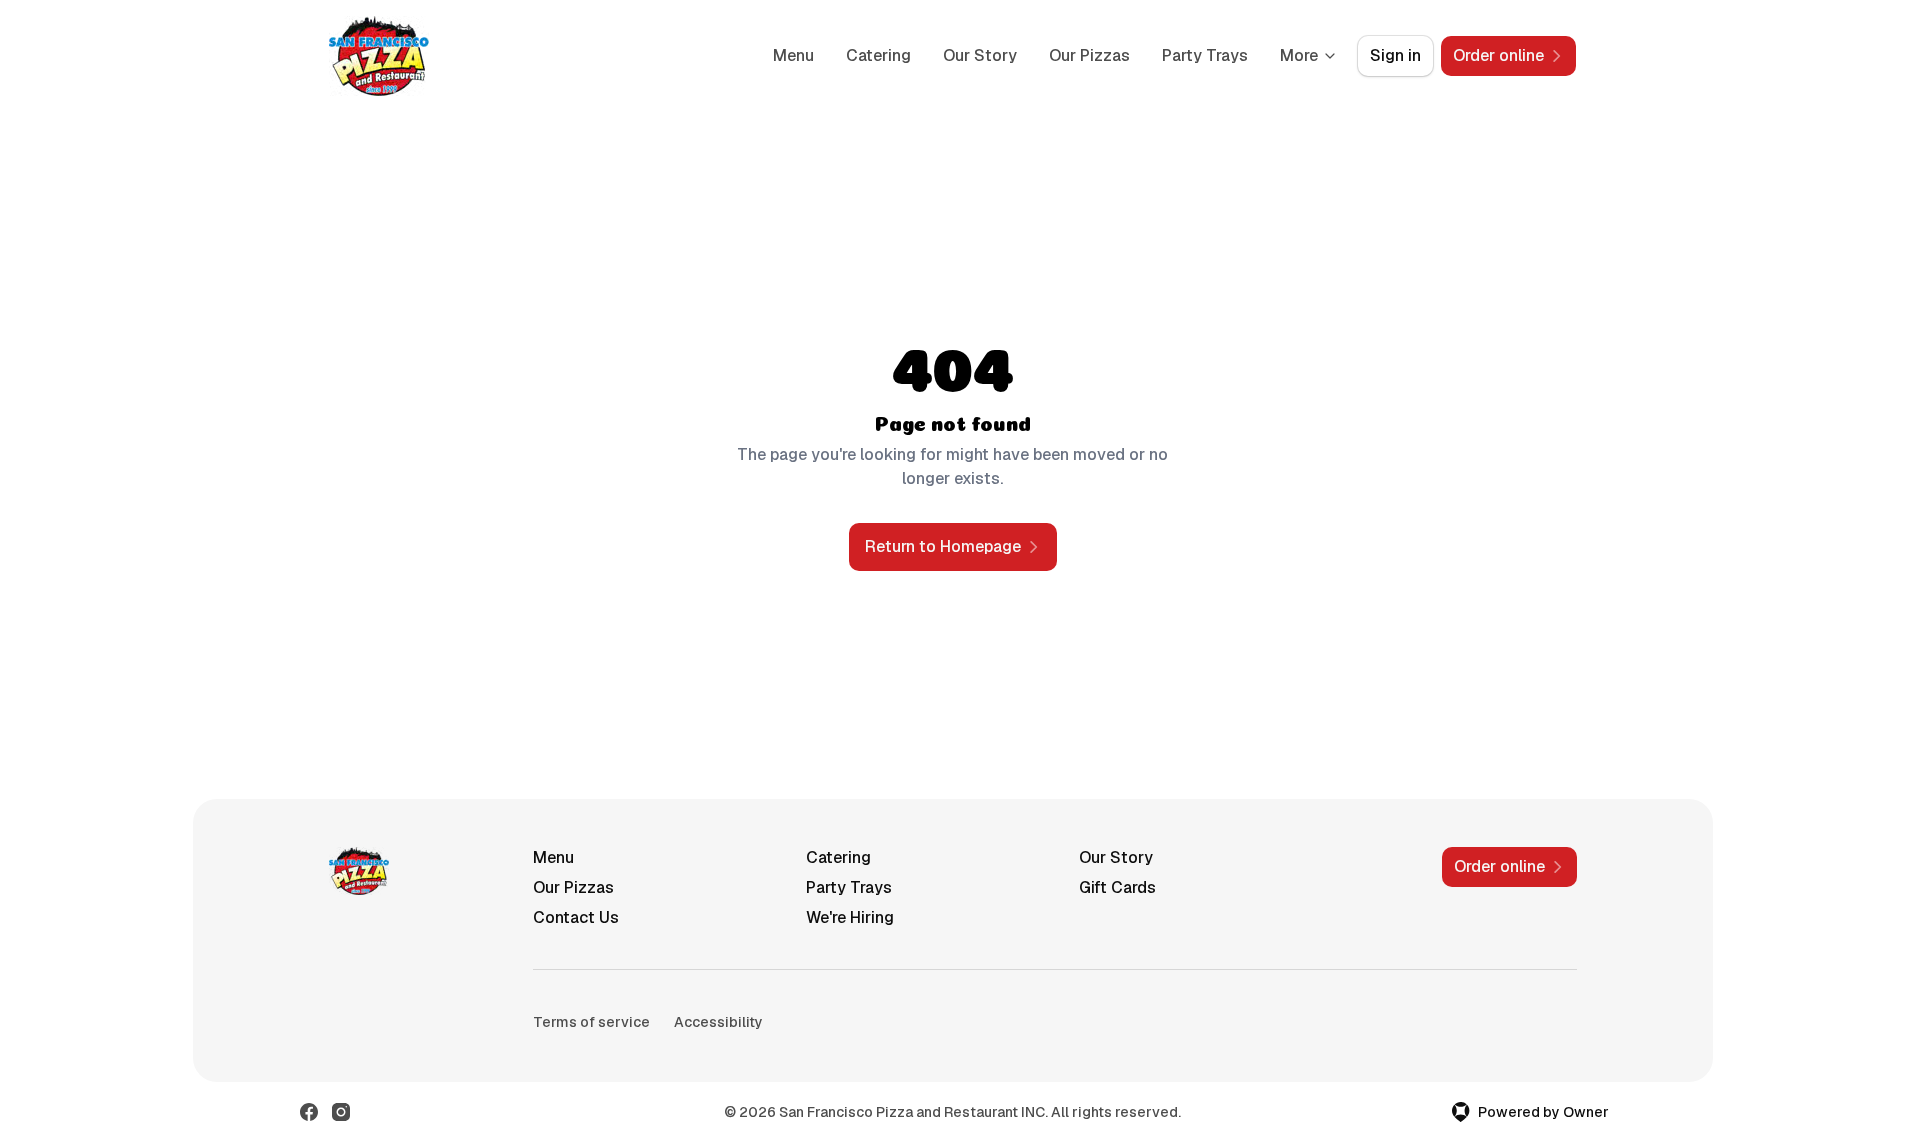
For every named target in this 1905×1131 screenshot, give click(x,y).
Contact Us (576, 917)
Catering (878, 55)
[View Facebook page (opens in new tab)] (309, 1112)
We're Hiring (850, 917)
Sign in (1395, 55)
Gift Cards (1117, 887)
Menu (793, 55)
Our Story (980, 55)
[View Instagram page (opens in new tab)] (341, 1112)
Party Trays (1205, 55)
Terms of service (591, 1022)
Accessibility (718, 1022)
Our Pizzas (1089, 55)
